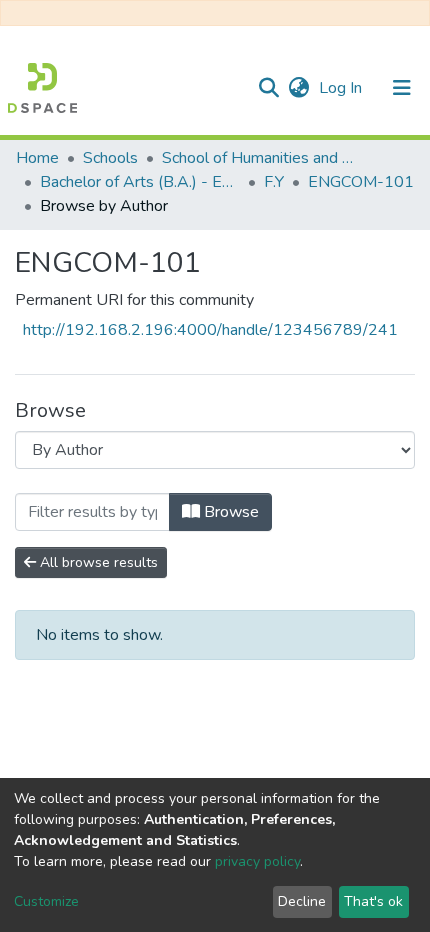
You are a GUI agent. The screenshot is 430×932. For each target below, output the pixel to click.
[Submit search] (268, 88)
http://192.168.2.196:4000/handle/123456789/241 (210, 330)
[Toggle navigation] (402, 88)
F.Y (274, 182)
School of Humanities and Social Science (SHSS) (262, 158)
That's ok (373, 901)
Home (37, 158)
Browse (229, 512)
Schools (110, 158)
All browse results (97, 562)
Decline (302, 901)
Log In (342, 88)
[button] (298, 88)
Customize (46, 901)
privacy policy (257, 861)
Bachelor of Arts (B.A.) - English (140, 182)
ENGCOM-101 (361, 182)
